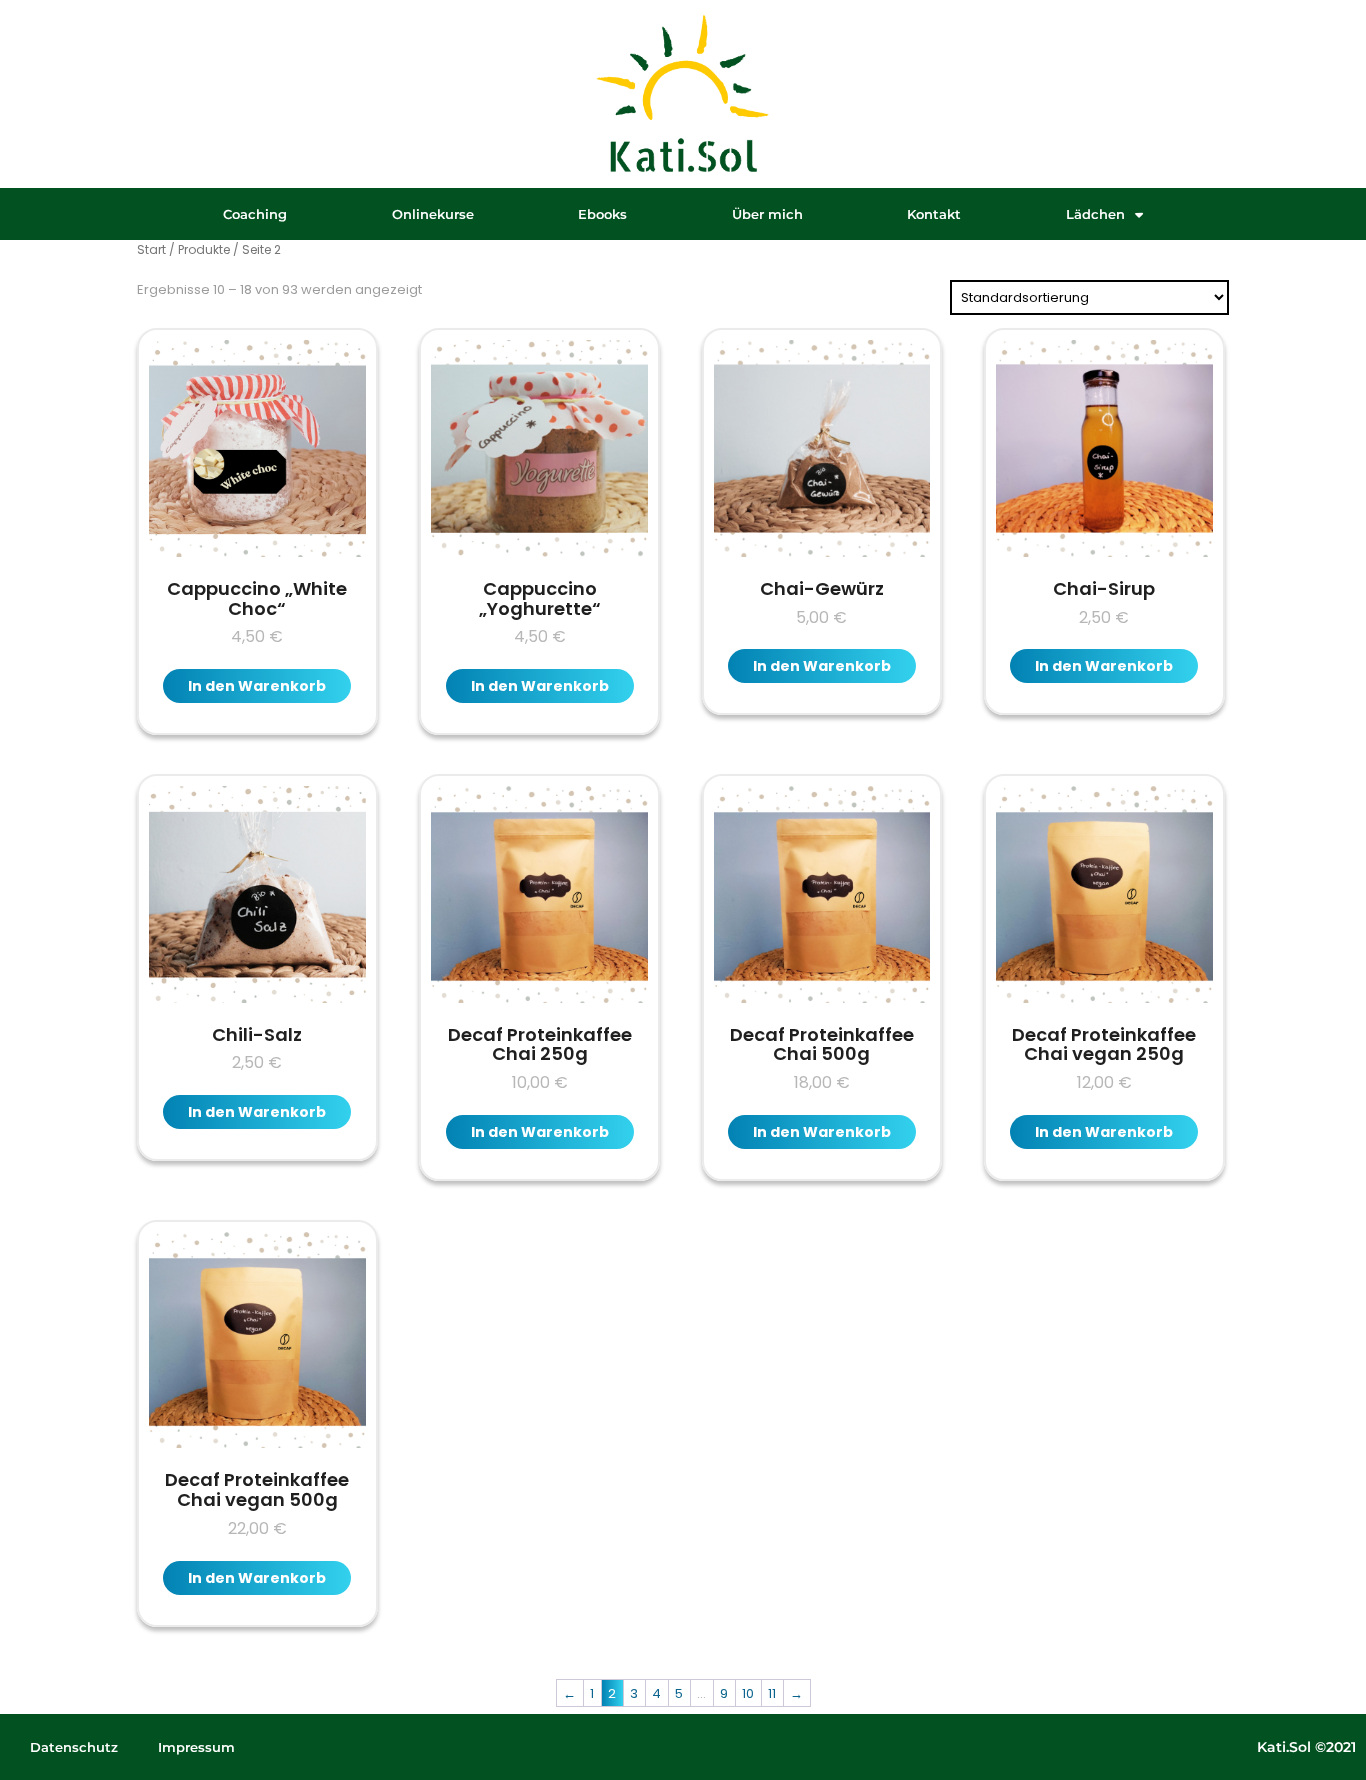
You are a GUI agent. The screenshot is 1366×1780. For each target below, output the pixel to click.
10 (748, 1693)
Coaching (255, 214)
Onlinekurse (433, 214)
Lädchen (1095, 214)
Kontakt (934, 214)
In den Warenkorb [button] (257, 686)
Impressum (196, 1747)
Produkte (204, 249)
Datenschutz (74, 1747)
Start (151, 249)
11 (772, 1693)
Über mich (767, 214)
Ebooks (602, 214)
